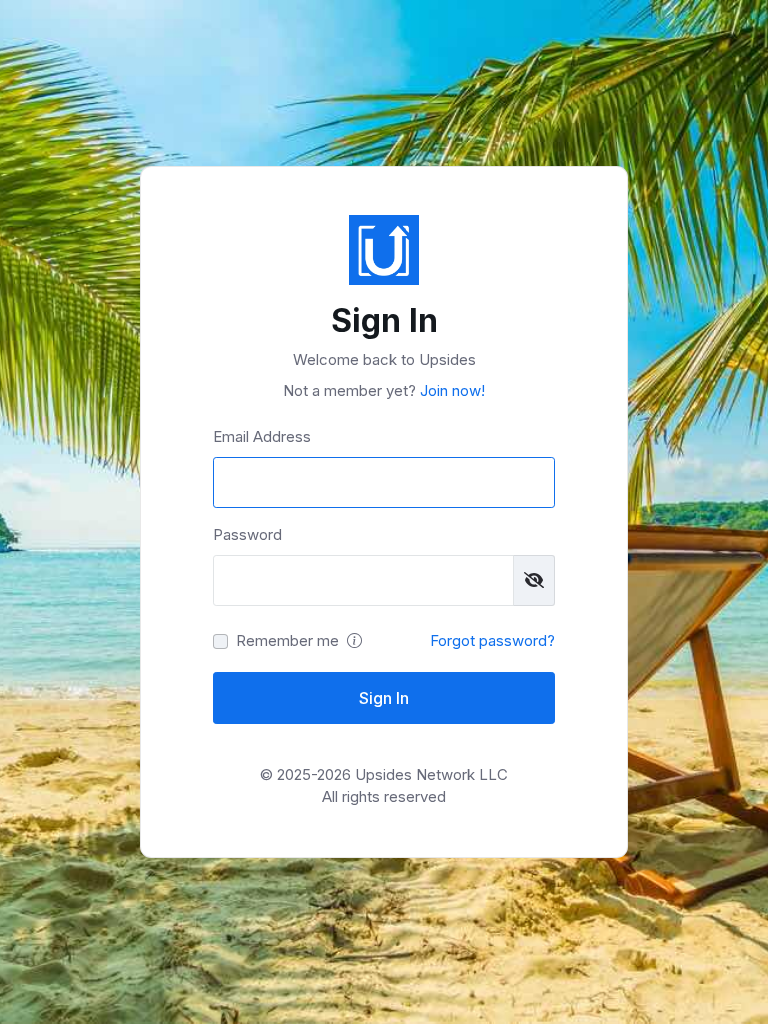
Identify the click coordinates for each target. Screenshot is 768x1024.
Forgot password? (492, 640)
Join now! (450, 390)
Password (247, 534)
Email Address (262, 436)
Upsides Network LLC (431, 774)
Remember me (287, 640)
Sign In (384, 698)
